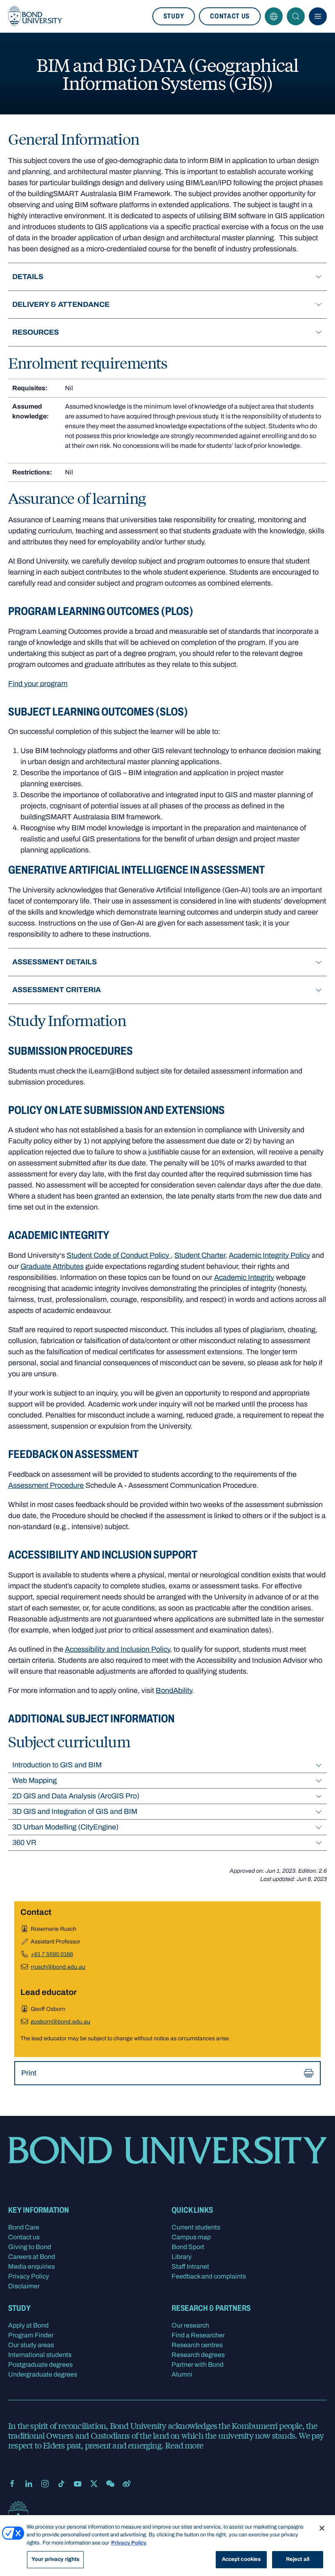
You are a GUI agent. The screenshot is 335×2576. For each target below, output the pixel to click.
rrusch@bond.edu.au (58, 1967)
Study (174, 16)
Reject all (298, 2559)
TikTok (61, 2484)
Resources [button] (36, 332)
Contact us (230, 16)
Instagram (45, 2484)
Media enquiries (31, 2266)
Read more (184, 2445)
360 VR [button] (24, 1843)
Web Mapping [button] (35, 1780)
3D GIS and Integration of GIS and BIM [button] (75, 1811)
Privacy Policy (29, 2276)
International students (40, 2355)
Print (29, 2073)
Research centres (197, 2345)
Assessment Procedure (46, 1485)
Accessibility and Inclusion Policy (117, 1649)
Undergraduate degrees (43, 2374)
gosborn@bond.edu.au (60, 2022)
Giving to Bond (30, 2247)
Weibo (127, 2484)
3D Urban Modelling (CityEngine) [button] (65, 1827)
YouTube (78, 2484)
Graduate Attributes (52, 1266)
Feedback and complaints (209, 2276)
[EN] (274, 16)
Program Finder (31, 2335)
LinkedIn (29, 2484)
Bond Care (24, 2227)
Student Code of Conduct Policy (119, 1255)
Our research (190, 2325)
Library (182, 2257)
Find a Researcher (198, 2335)
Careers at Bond (32, 2257)
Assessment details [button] (55, 962)
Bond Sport (188, 2247)
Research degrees (198, 2355)
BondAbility (174, 1690)
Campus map (191, 2237)
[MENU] (318, 16)
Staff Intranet (190, 2266)
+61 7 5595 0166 (52, 1954)
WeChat (110, 2484)
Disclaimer (24, 2286)
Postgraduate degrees (40, 2365)
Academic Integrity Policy (269, 1255)
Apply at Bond (28, 2325)
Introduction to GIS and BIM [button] (57, 1765)
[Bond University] (35, 16)
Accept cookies (241, 2559)
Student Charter (200, 1255)
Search (296, 16)
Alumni (182, 2374)
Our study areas (31, 2345)
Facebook (12, 2484)
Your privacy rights (55, 2559)
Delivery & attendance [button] (61, 304)
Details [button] (28, 277)
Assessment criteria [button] (57, 990)
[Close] (322, 2528)
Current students (196, 2227)
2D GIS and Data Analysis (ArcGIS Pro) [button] (76, 1796)
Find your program (38, 684)
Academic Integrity (244, 1277)
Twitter (94, 2484)
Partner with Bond (198, 2365)
